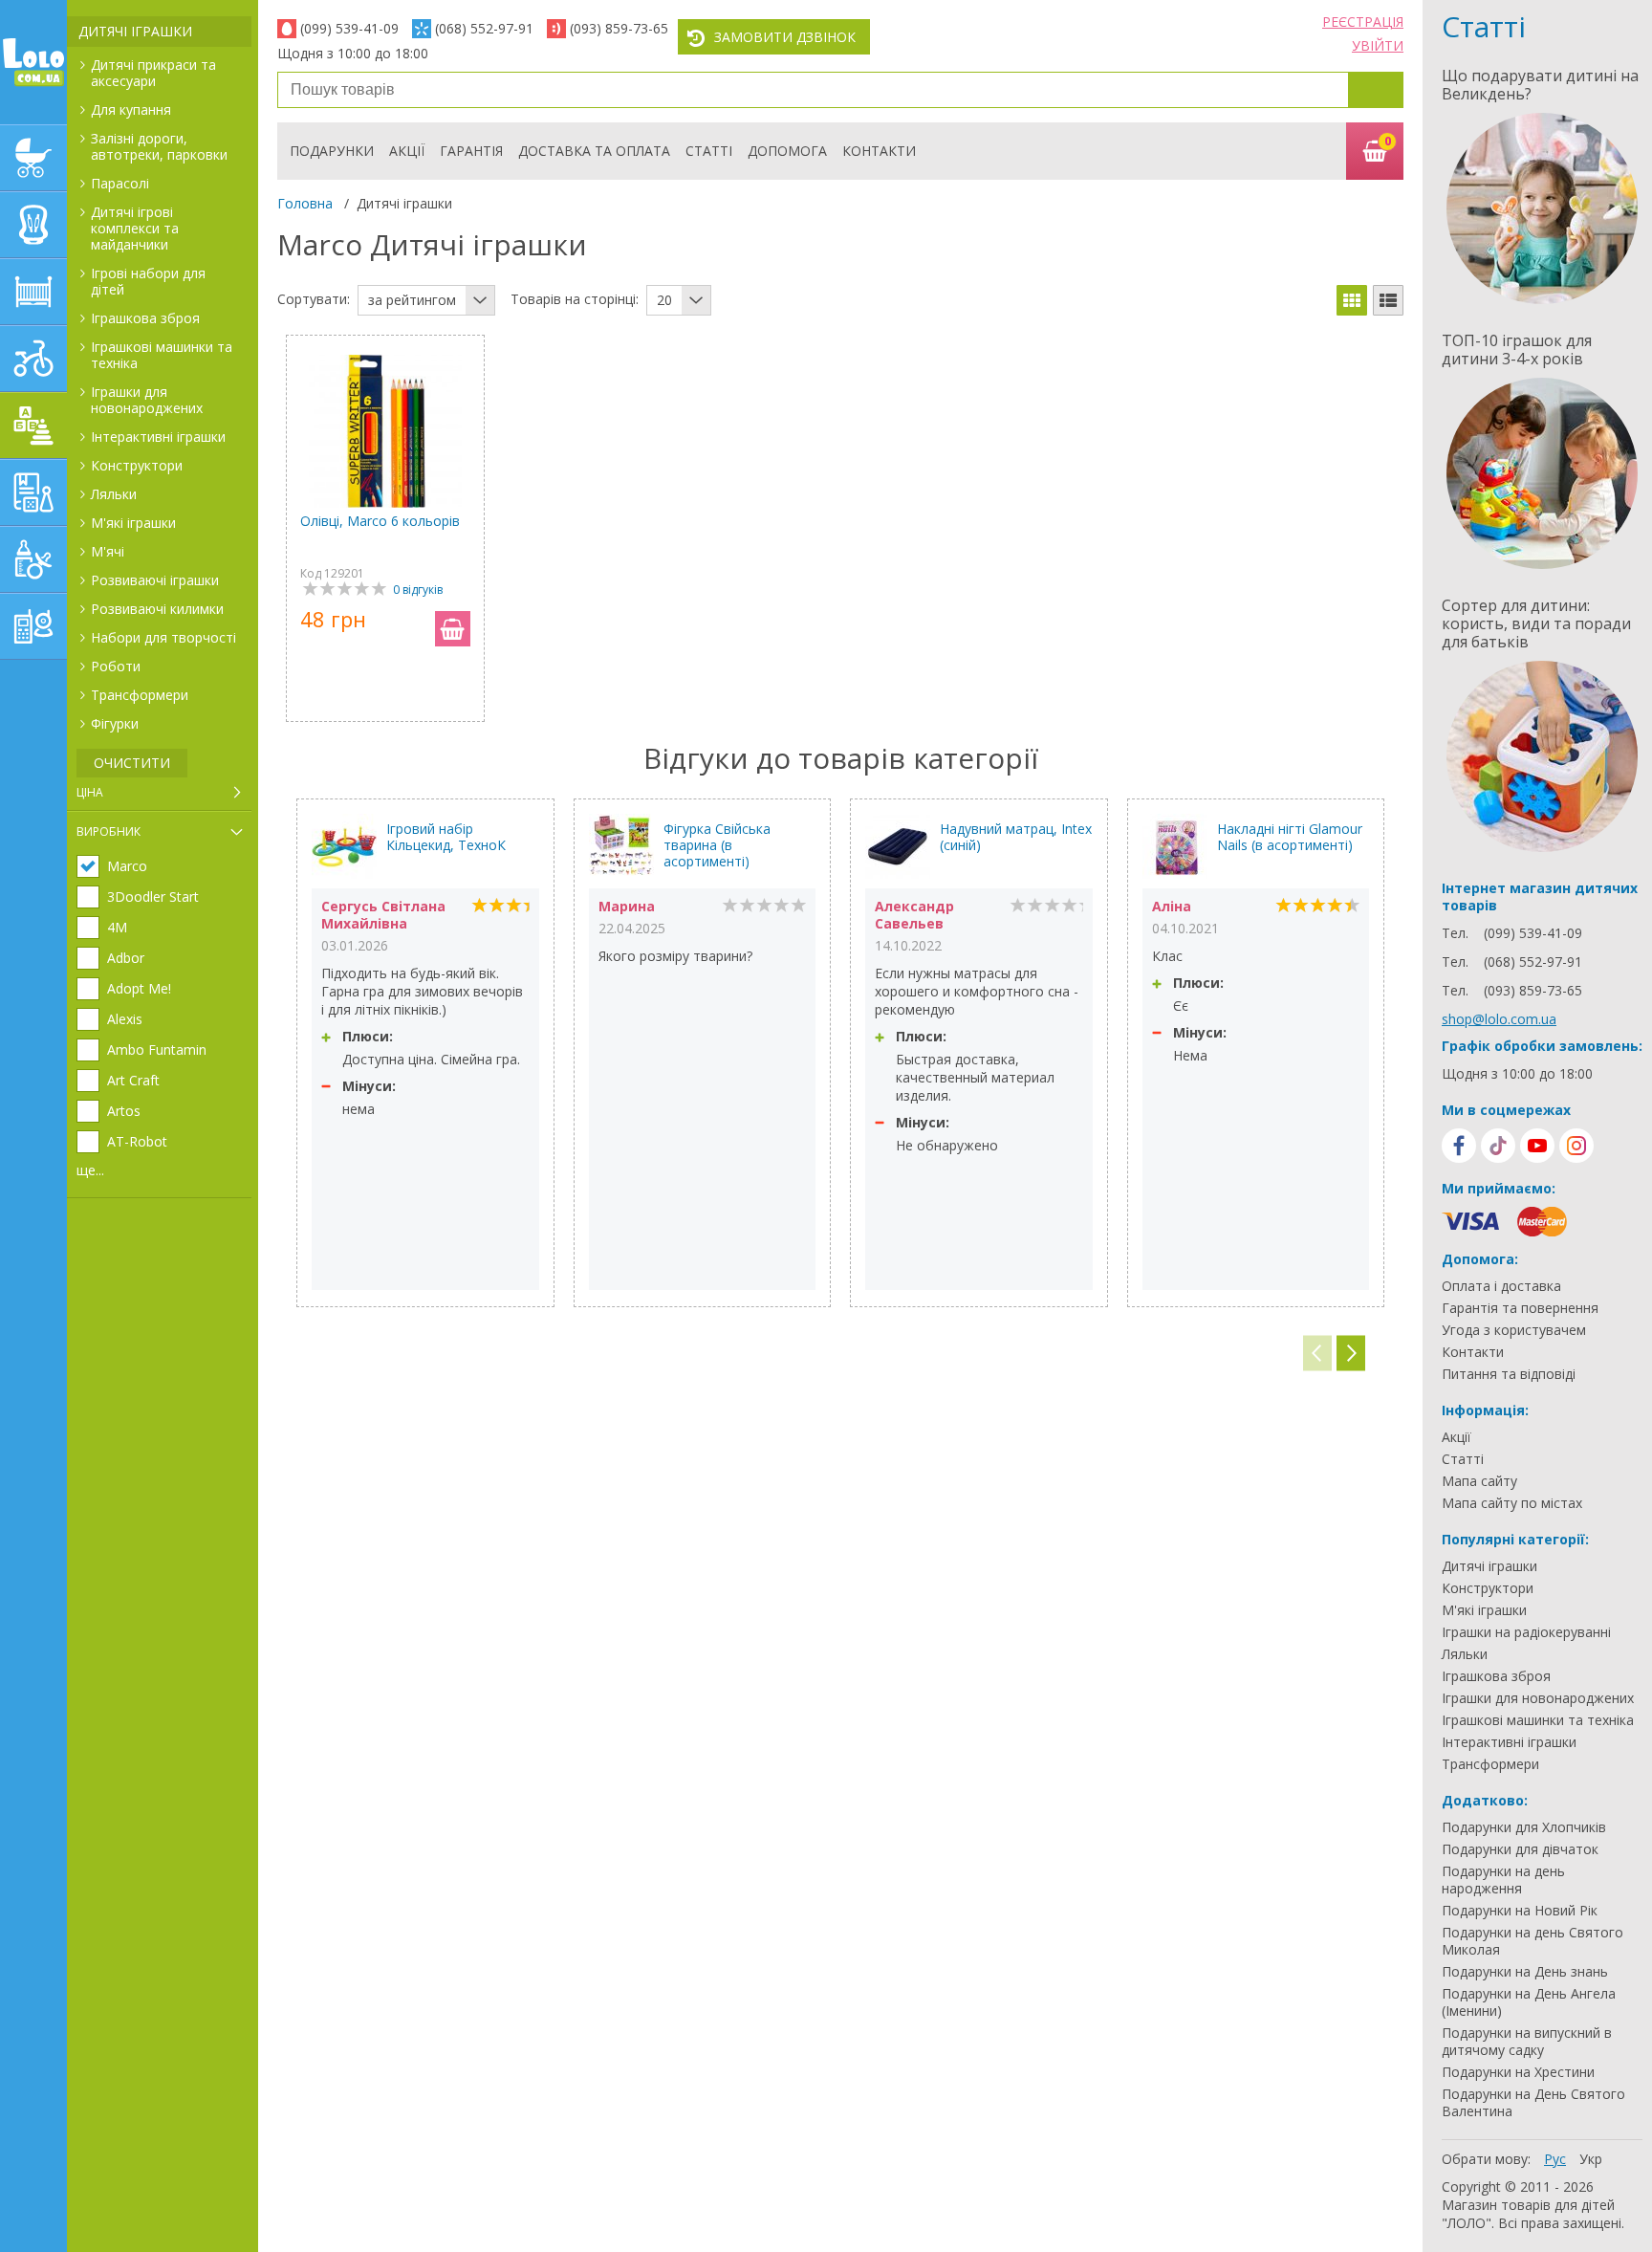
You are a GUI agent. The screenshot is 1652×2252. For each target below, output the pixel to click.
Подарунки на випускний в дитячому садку (1527, 2042)
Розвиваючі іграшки (155, 580)
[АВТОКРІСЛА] (33, 225)
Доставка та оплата (594, 151)
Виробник (109, 831)
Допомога (787, 151)
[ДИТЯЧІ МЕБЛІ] (33, 292)
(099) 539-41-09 (349, 28)
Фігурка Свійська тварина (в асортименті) (717, 845)
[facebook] (1459, 1146)
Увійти (1378, 45)
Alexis (125, 1019)
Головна (305, 203)
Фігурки (115, 723)
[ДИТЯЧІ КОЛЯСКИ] (33, 158)
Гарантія (471, 151)
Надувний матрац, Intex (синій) (1016, 837)
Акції (407, 151)
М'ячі (108, 551)
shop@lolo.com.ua (1499, 1019)
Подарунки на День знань (1525, 1972)
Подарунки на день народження (1503, 1880)
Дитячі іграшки (135, 31)
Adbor (126, 958)
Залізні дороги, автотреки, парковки (159, 146)
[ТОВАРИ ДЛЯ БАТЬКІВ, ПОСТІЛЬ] (33, 626)
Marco (127, 866)
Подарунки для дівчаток (1520, 1849)
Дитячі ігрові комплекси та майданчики (135, 228)
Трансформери (140, 695)
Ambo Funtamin (157, 1050)
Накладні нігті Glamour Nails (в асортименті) (1290, 837)
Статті (709, 151)
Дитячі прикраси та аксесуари (153, 73)
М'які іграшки (133, 523)
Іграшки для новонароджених (147, 400)
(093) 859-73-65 (619, 28)
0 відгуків (418, 590)
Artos (124, 1111)
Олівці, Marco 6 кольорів (380, 521)
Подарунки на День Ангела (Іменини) (1529, 2002)
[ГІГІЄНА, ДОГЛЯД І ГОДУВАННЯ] (33, 559)
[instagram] (1576, 1146)
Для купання (131, 109)
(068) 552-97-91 (484, 28)
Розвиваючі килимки (157, 609)
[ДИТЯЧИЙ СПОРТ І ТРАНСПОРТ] (33, 359)
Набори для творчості (163, 637)
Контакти (879, 151)
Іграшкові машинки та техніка (162, 355)
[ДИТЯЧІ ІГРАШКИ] (33, 426)
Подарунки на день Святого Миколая (1532, 1941)
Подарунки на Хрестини (1518, 2072)
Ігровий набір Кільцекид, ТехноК (446, 837)
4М (117, 928)
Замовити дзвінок (785, 37)
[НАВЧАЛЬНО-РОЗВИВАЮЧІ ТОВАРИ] (33, 492)
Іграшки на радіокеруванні (1526, 1632)
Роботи (116, 666)
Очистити (132, 763)
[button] (1351, 1354)
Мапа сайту (1479, 1481)
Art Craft (133, 1081)
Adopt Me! (139, 989)
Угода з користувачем (1514, 1330)
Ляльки (114, 494)
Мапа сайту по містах (1512, 1503)
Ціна (90, 792)
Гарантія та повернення (1520, 1308)
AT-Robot (137, 1142)
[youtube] (1537, 1146)
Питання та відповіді (1509, 1374)
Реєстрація (1363, 22)
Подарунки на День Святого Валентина (1533, 2103)
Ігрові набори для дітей (148, 281)
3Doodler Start (153, 897)
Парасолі (120, 183)
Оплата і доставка (1501, 1286)
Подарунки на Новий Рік (1520, 1911)
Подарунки (332, 151)
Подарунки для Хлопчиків (1524, 1827)
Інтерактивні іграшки (158, 437)
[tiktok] (1498, 1146)
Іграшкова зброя (145, 318)
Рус (1555, 2159)
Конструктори (137, 465)
